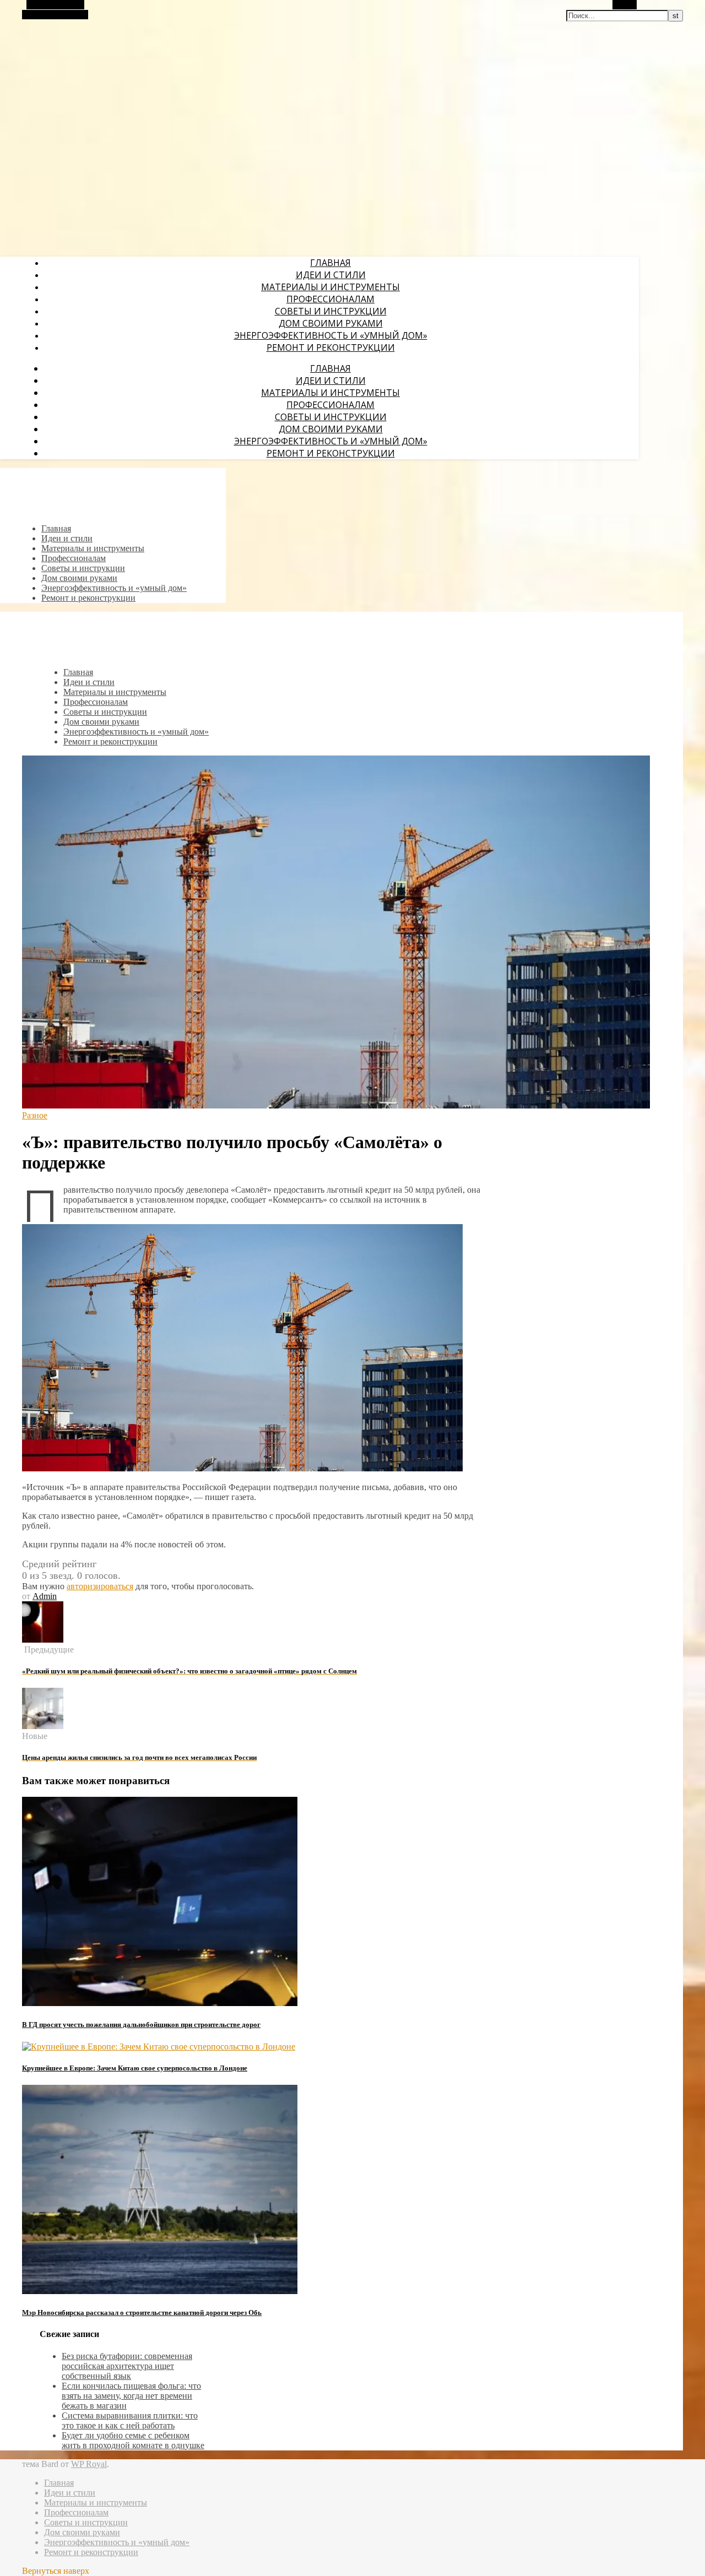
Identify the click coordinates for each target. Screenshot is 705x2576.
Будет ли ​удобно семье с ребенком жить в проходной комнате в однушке (133, 2440)
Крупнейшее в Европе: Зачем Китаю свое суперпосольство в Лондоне (135, 2068)
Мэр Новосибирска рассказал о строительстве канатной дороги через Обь (142, 2313)
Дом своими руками (331, 323)
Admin (45, 1596)
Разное (35, 1115)
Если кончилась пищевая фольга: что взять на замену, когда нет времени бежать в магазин (131, 2396)
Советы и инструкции (331, 311)
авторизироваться (100, 1586)
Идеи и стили (331, 275)
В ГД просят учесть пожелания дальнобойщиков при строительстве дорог (141, 2025)
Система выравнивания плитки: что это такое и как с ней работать (130, 2420)
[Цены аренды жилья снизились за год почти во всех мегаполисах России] (43, 1726)
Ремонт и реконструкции (331, 347)
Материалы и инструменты (330, 287)
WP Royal (89, 2464)
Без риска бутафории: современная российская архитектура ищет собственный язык (127, 2366)
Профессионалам (330, 299)
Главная (330, 263)
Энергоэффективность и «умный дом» (331, 335)
